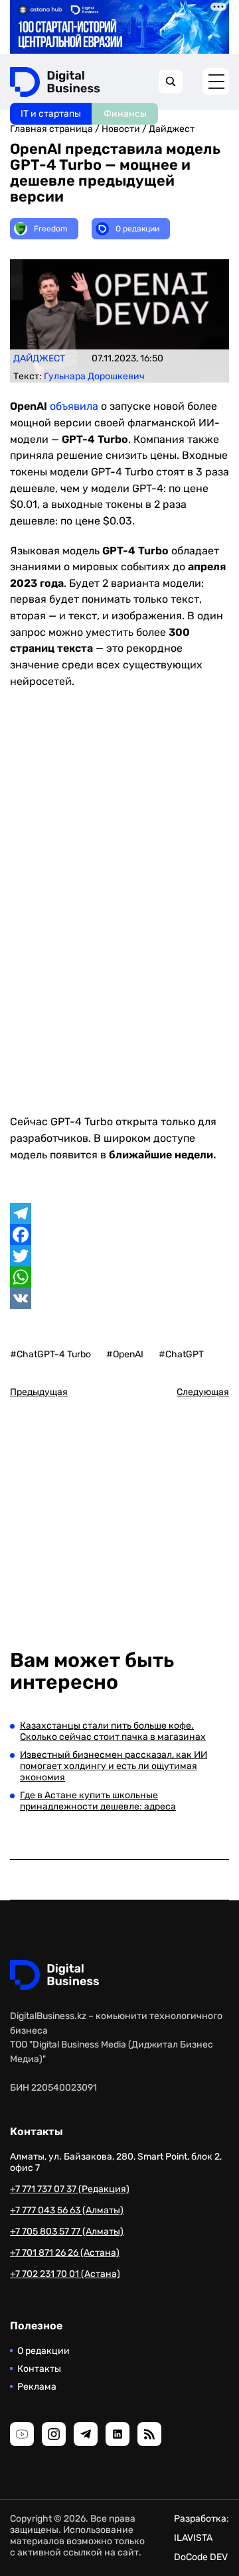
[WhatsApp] (119, 1277)
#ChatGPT (181, 1354)
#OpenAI (125, 1354)
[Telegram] (119, 1213)
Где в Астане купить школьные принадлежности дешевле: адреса (98, 1801)
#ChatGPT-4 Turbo (50, 1354)
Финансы (125, 114)
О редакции (43, 2351)
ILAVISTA (193, 2538)
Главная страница (51, 129)
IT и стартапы (51, 114)
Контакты (39, 2369)
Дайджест (172, 129)
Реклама (37, 2387)
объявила (74, 406)
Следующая (203, 1392)
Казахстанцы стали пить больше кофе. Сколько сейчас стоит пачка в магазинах (113, 1731)
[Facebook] (119, 1235)
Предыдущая (39, 1392)
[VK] (119, 1298)
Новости (121, 129)
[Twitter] (119, 1256)
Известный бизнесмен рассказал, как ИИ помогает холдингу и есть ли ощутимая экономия (114, 1766)
